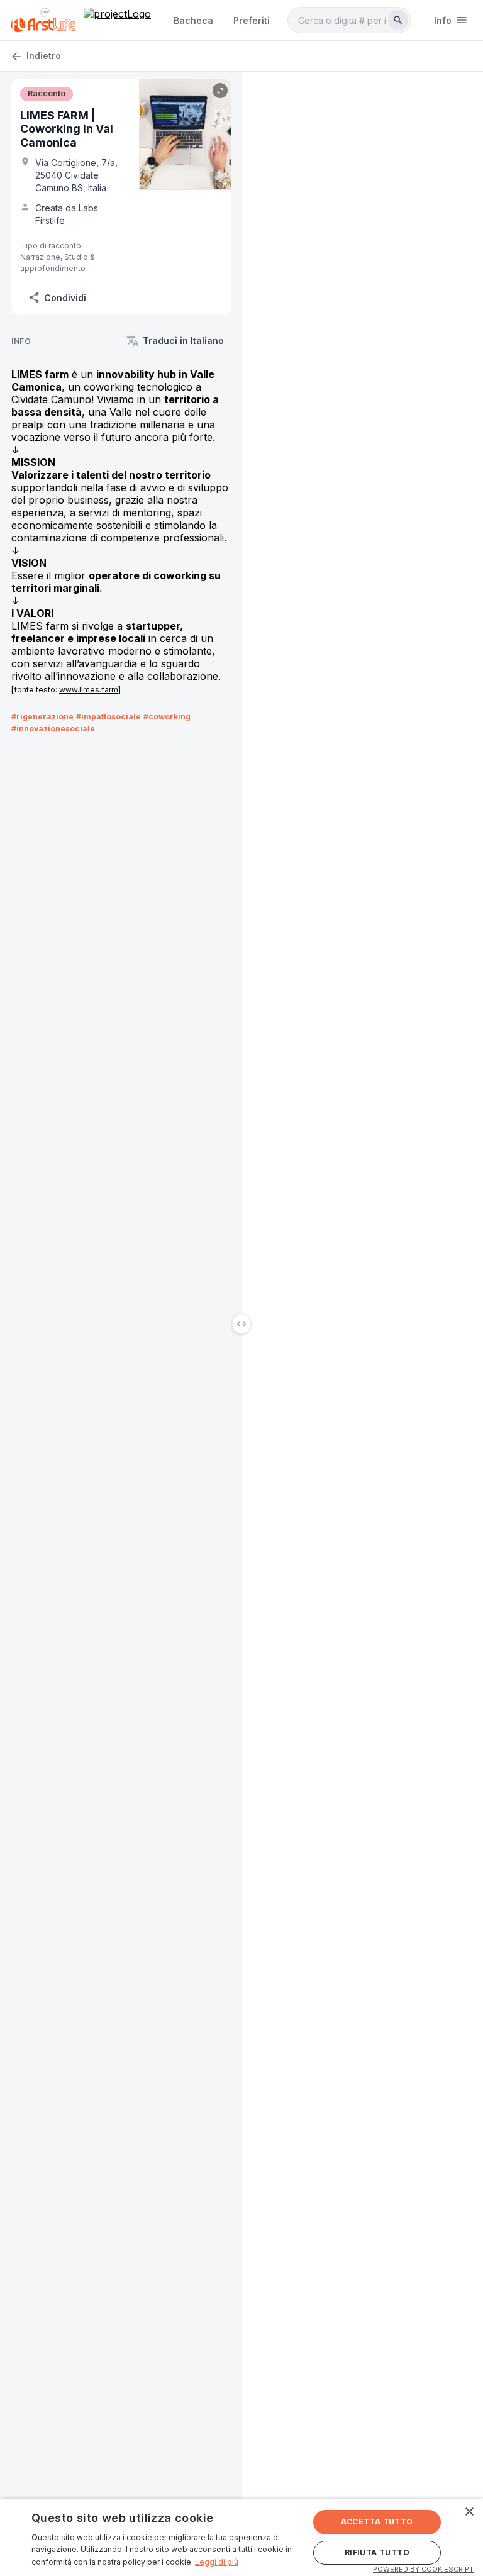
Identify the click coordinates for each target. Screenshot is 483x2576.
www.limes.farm (89, 690)
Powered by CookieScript (423, 2569)
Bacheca (193, 20)
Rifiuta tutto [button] (377, 2552)
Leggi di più (217, 2562)
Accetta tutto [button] (377, 2522)
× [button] (469, 2512)
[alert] (241, 2537)
